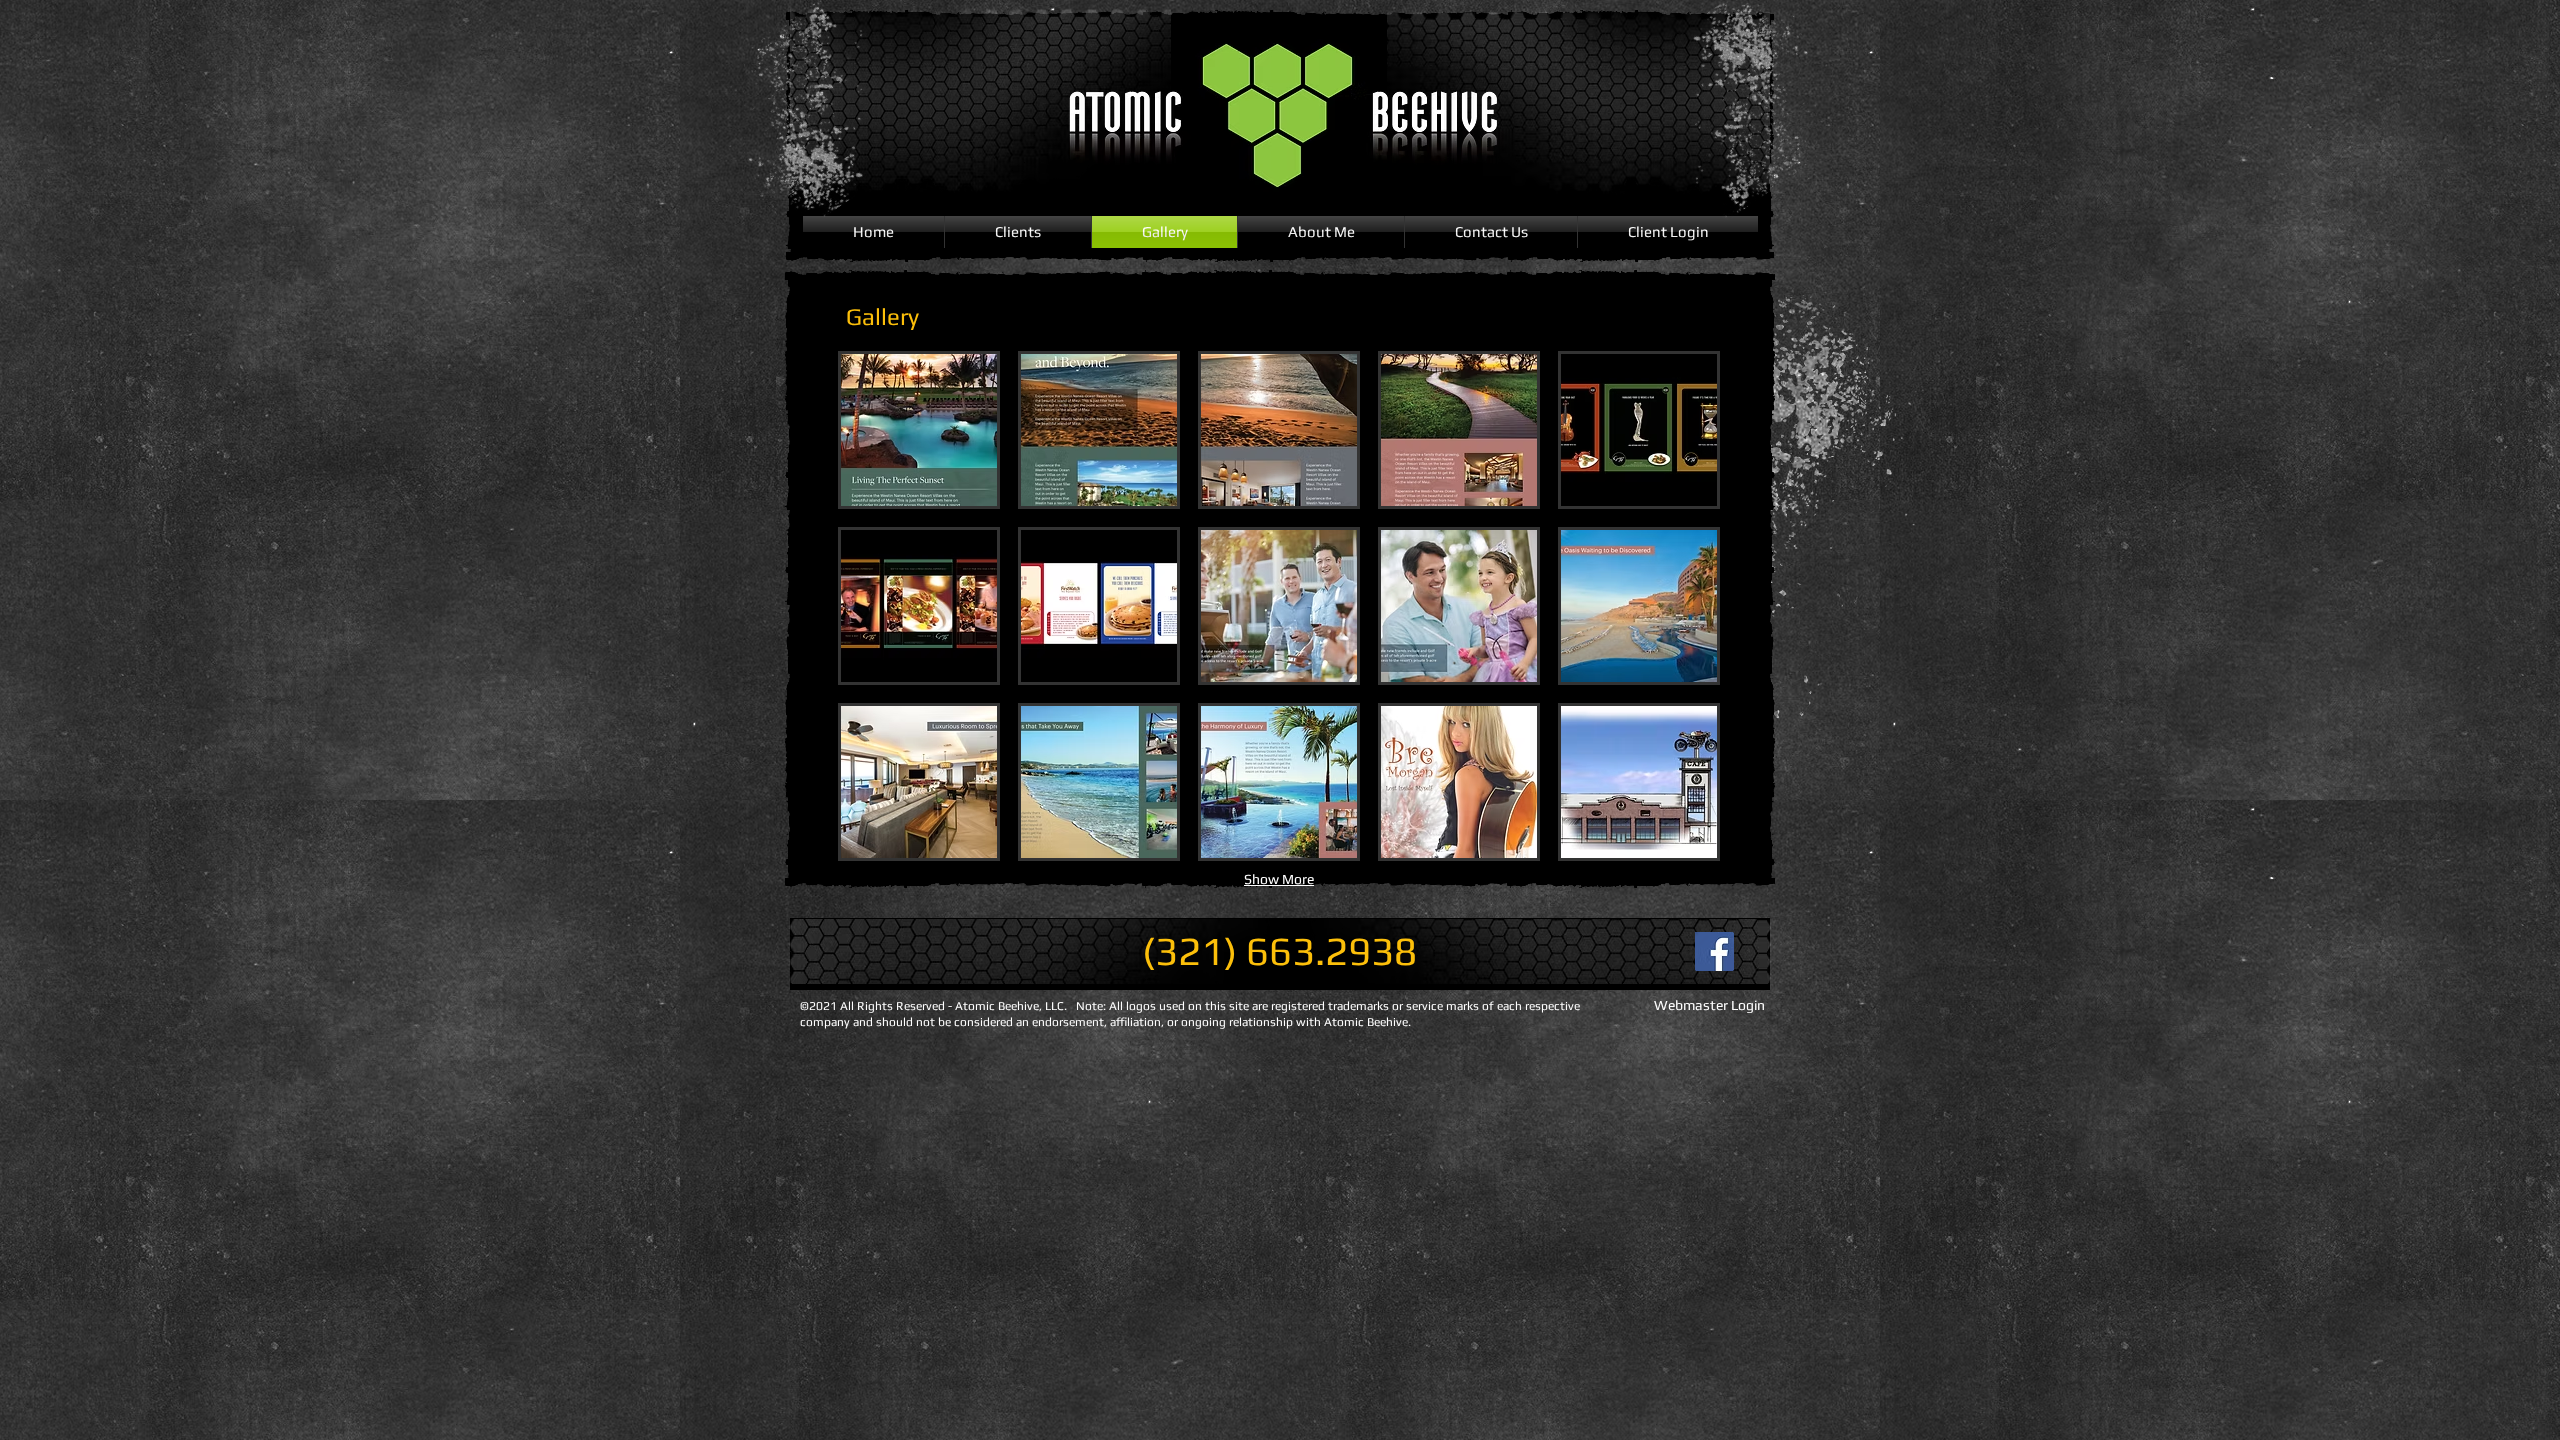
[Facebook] (1714, 951)
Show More (1279, 879)
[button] (919, 430)
